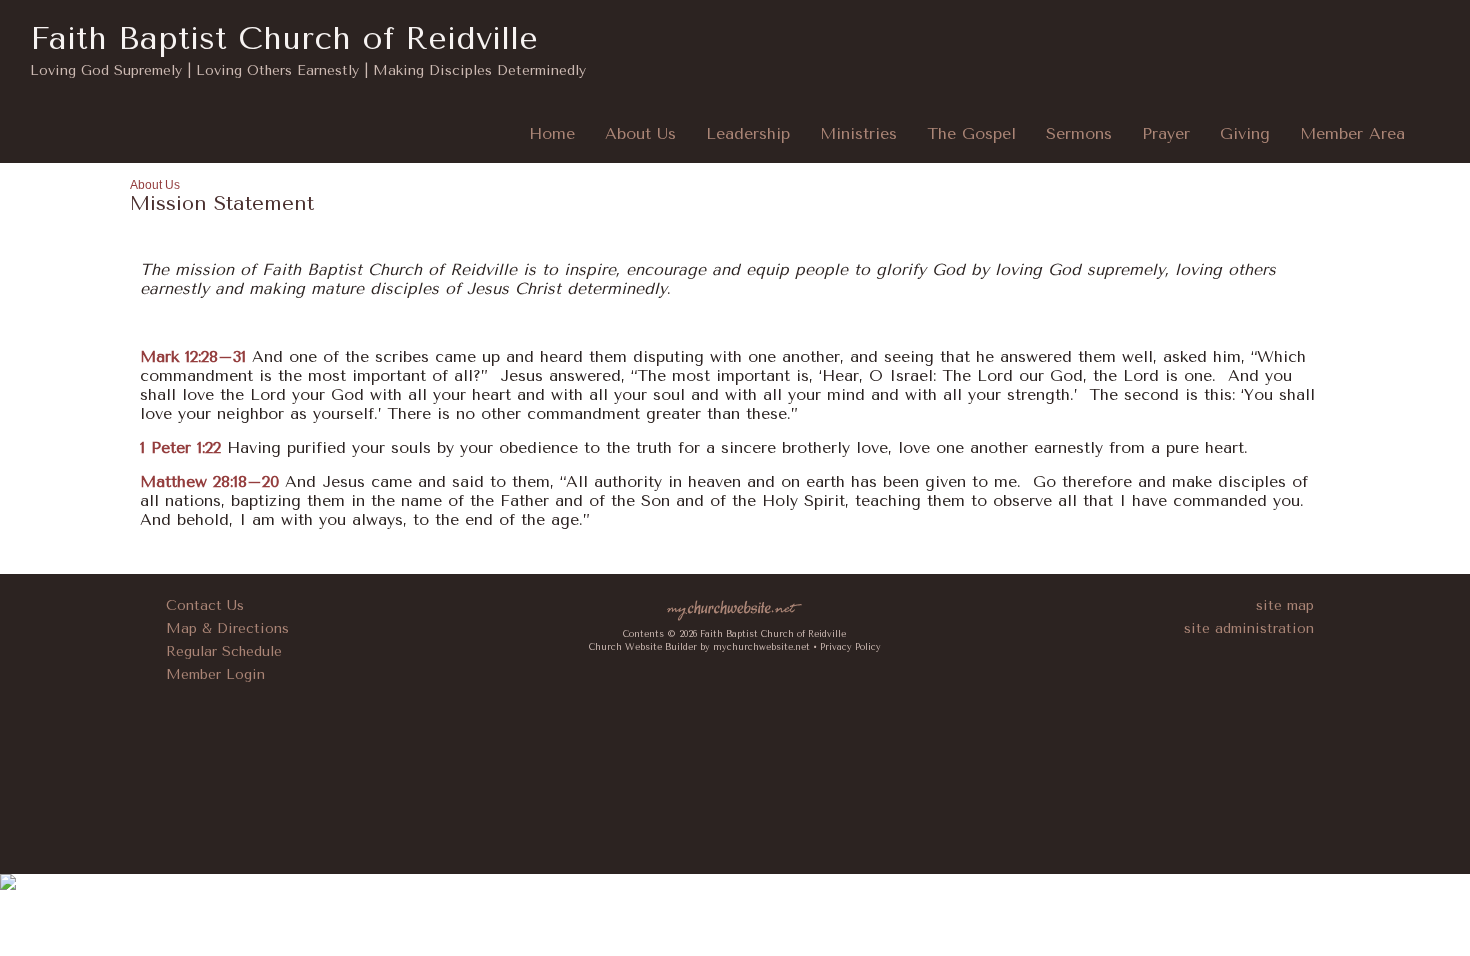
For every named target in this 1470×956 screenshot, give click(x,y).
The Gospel (971, 133)
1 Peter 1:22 (180, 447)
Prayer (1166, 133)
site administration (1249, 628)
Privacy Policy (850, 647)
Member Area (1352, 133)
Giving (1245, 133)
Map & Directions (222, 628)
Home (552, 133)
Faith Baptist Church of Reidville (284, 38)
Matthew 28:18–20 (209, 481)
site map (1285, 605)
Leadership (748, 133)
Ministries (858, 133)
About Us (640, 133)
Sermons (1079, 133)
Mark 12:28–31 (193, 356)
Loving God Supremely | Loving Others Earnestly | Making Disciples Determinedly (308, 70)
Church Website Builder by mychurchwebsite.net (699, 647)
